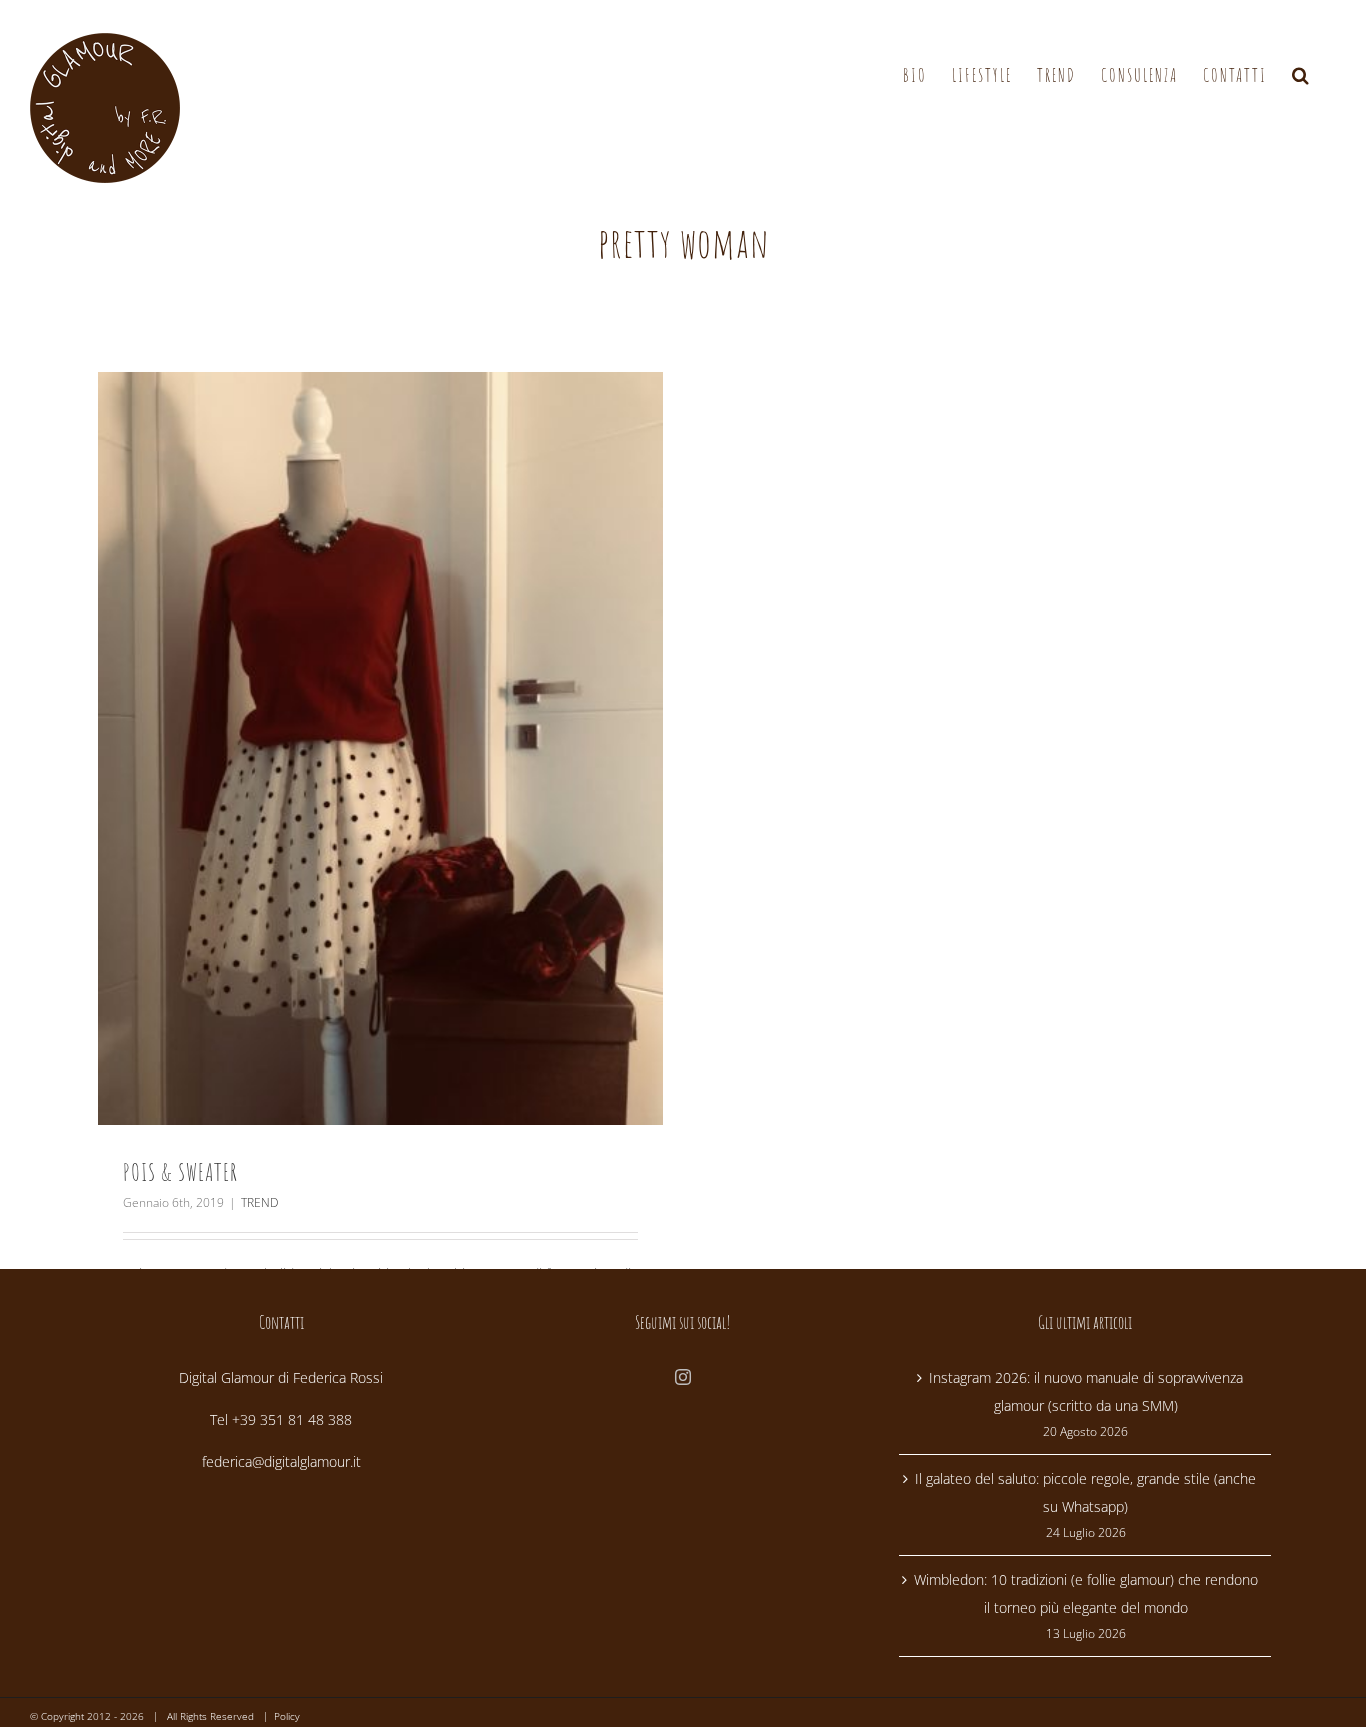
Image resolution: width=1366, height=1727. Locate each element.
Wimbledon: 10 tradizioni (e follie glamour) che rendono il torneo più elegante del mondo (1086, 1593)
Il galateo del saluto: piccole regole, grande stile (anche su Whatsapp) (1085, 1492)
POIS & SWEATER (180, 1172)
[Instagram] (683, 1377)
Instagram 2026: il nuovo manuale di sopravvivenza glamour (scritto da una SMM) (1086, 1391)
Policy (287, 1716)
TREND (259, 1202)
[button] (1301, 75)
